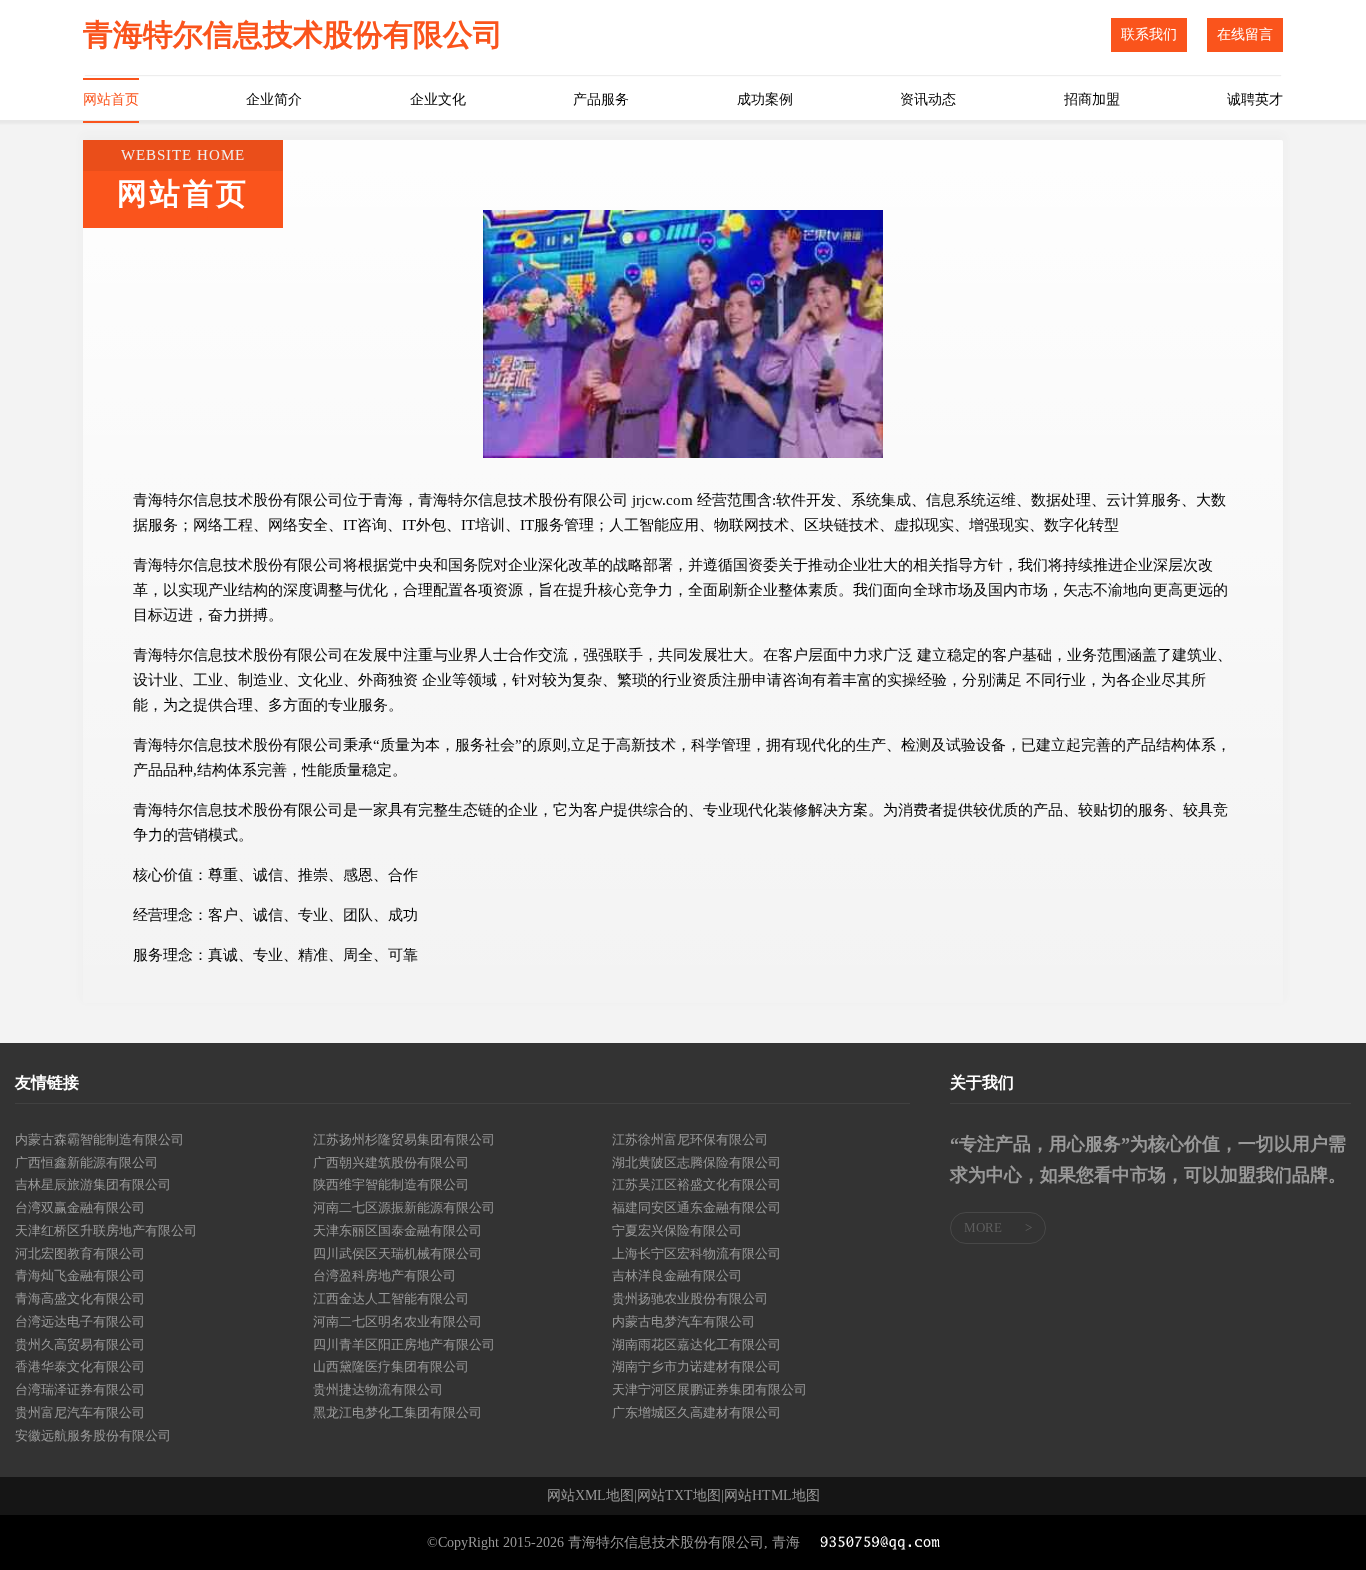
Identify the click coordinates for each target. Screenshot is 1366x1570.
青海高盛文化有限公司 (80, 1298)
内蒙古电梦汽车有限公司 (683, 1321)
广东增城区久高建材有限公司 (696, 1412)
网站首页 (111, 99)
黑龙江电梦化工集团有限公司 (397, 1412)
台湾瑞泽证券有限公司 (80, 1389)
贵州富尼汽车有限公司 (80, 1412)
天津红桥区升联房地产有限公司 (106, 1230)
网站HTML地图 (772, 1496)
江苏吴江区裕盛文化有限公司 (696, 1184)
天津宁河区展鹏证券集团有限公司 (709, 1389)
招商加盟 (1092, 99)
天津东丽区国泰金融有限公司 (397, 1230)
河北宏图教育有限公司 (80, 1253)
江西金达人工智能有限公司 (391, 1298)
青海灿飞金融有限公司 (80, 1275)
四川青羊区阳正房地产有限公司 (404, 1344)
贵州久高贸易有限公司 (80, 1344)
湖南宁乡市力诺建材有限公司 (696, 1366)
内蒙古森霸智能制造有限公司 (99, 1139)
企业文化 (438, 99)
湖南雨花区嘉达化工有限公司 (696, 1344)
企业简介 (274, 99)
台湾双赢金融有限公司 (80, 1207)
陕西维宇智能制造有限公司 (391, 1184)
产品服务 (601, 99)
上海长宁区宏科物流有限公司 (696, 1253)
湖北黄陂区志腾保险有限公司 (696, 1162)
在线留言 (1245, 34)
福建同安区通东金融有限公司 (696, 1207)
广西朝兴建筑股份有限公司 (391, 1162)
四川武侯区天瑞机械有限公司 (397, 1253)
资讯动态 (928, 99)
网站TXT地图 (679, 1496)
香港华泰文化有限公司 (80, 1366)
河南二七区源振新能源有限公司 (404, 1207)
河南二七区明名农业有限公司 (397, 1321)
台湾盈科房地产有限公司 (384, 1275)
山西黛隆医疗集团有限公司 (391, 1366)
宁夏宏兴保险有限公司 (677, 1230)
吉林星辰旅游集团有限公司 (93, 1184)
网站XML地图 (590, 1496)
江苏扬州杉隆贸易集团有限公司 (404, 1139)
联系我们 (1149, 34)
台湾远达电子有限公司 (80, 1321)
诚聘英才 (1255, 99)
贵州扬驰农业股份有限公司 (690, 1298)
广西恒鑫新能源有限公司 (86, 1162)
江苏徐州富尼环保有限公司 (690, 1139)
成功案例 (765, 99)
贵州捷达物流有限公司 (378, 1389)
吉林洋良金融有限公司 (677, 1275)
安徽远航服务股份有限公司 (93, 1435)
